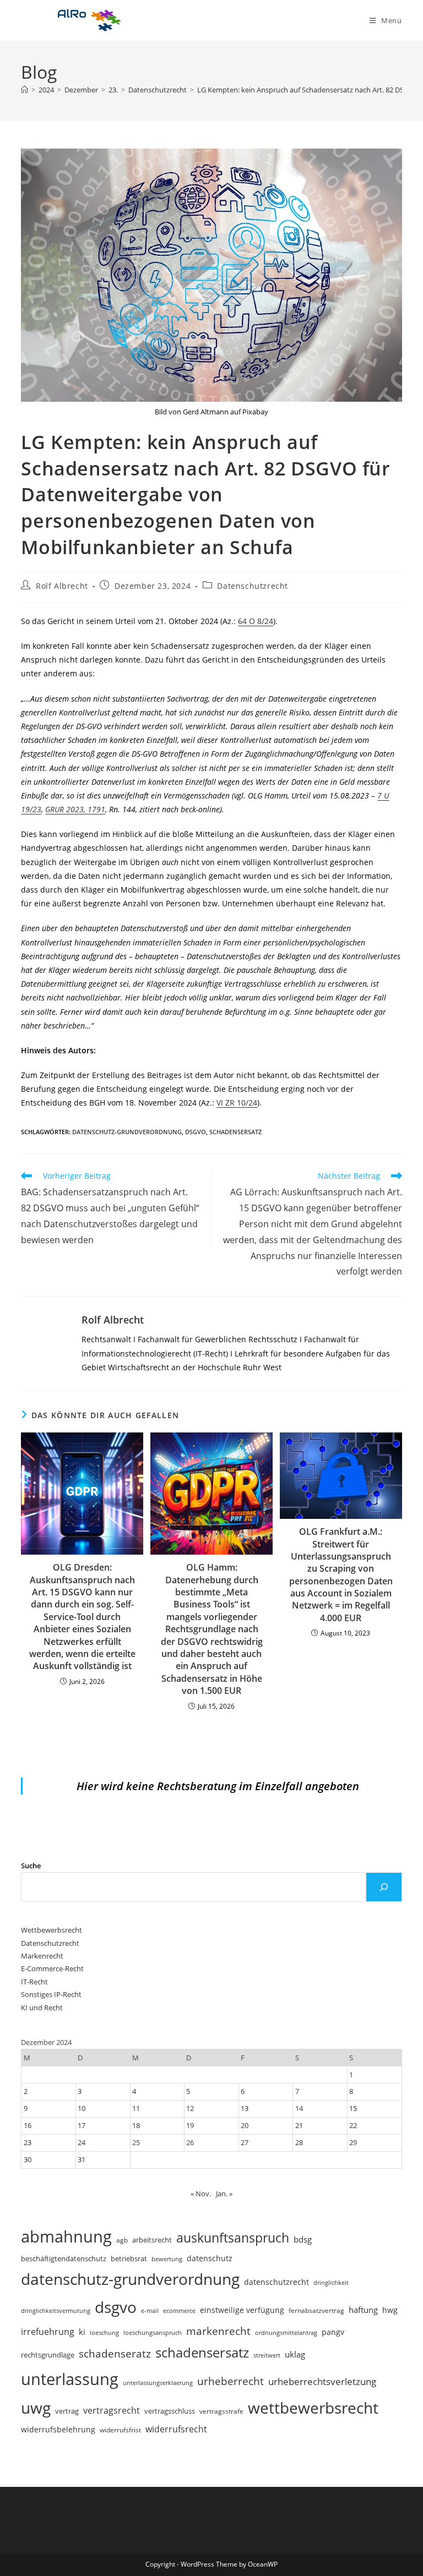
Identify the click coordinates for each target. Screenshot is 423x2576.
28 (299, 2142)
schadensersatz (235, 1132)
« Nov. (201, 2194)
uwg (36, 2408)
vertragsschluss (170, 2411)
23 (28, 2142)
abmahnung (66, 2236)
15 (353, 2108)
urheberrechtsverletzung (322, 2381)
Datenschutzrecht (253, 586)
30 (28, 2159)
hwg (390, 2310)
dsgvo (196, 1132)
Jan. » (224, 2194)
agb (122, 2240)
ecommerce (179, 2310)
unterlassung (70, 2379)
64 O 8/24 (256, 621)
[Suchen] (384, 1887)
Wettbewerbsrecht (51, 1930)
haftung (363, 2310)
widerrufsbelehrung (58, 2429)
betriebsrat (129, 2259)
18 (136, 2125)
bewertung (167, 2259)
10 (82, 2108)
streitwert (267, 2355)
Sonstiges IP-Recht (51, 1994)
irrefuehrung (48, 2332)
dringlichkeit (331, 2283)
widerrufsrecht (176, 2429)
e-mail (150, 2310)
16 (28, 2125)
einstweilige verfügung (242, 2310)
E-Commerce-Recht (52, 1968)
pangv (333, 2332)
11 (136, 2108)
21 (299, 2125)
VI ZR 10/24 (237, 1103)
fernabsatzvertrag (316, 2310)
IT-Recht (34, 1982)
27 (245, 2142)
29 (353, 2142)
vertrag (67, 2411)
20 (245, 2125)
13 (245, 2108)
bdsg (303, 2239)
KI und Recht (42, 2008)
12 (190, 2108)
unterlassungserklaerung (158, 2383)
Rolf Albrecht (62, 586)
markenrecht (218, 2331)
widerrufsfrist (120, 2430)
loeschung (104, 2333)
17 (82, 2125)
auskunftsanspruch (233, 2238)
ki (82, 2332)
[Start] (25, 90)
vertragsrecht (112, 2410)
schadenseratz (115, 2353)
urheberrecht (231, 2381)
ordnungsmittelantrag (286, 2332)
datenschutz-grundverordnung (127, 1132)
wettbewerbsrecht (313, 2408)
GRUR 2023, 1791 (75, 809)
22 (353, 2125)
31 (82, 2159)
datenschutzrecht (276, 2282)
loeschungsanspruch (153, 2332)
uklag (295, 2354)
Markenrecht (42, 1956)
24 (82, 2142)
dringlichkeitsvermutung (56, 2310)
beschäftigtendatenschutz (64, 2258)
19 (190, 2125)
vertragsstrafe (221, 2411)
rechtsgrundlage (48, 2355)
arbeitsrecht (152, 2240)
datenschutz (210, 2258)
